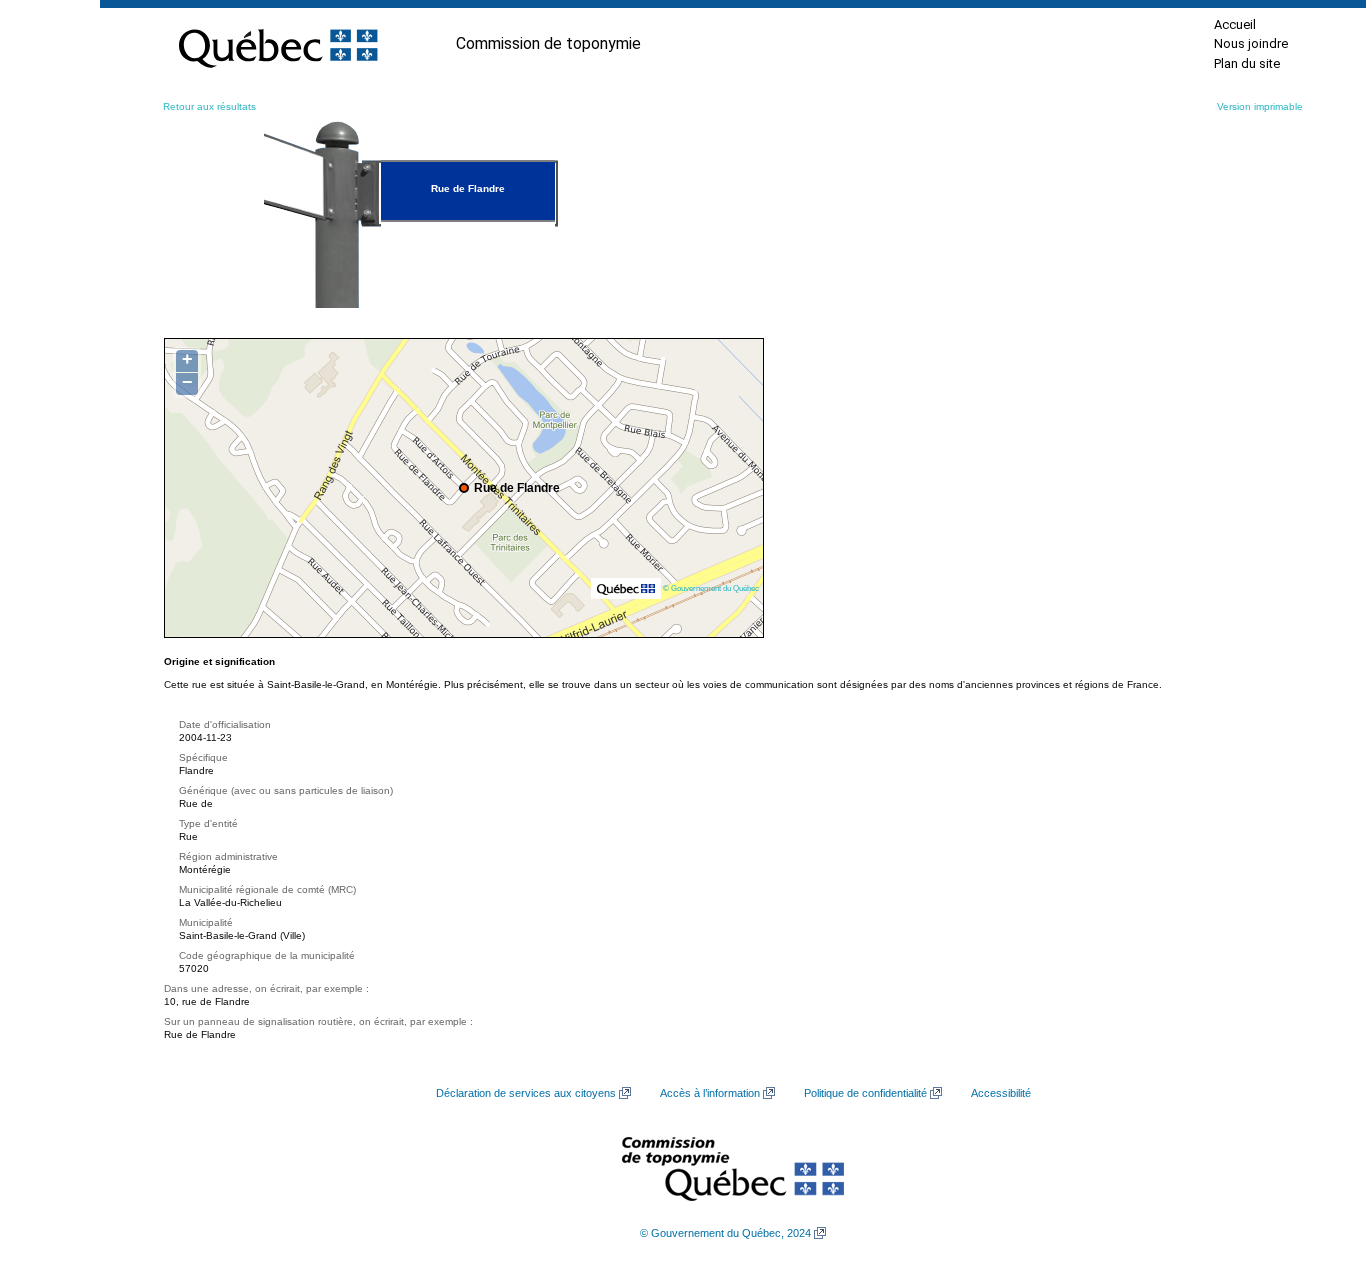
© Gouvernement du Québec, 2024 (725, 1233)
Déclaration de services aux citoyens (526, 1093)
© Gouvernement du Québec (711, 588)
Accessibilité (1001, 1093)
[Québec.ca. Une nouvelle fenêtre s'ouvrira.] (278, 44)
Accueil (1235, 24)
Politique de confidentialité (865, 1093)
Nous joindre (1251, 43)
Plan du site (1247, 63)
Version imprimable (1260, 106)
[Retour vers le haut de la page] (1316, 1156)
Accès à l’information (710, 1093)
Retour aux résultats (209, 106)
